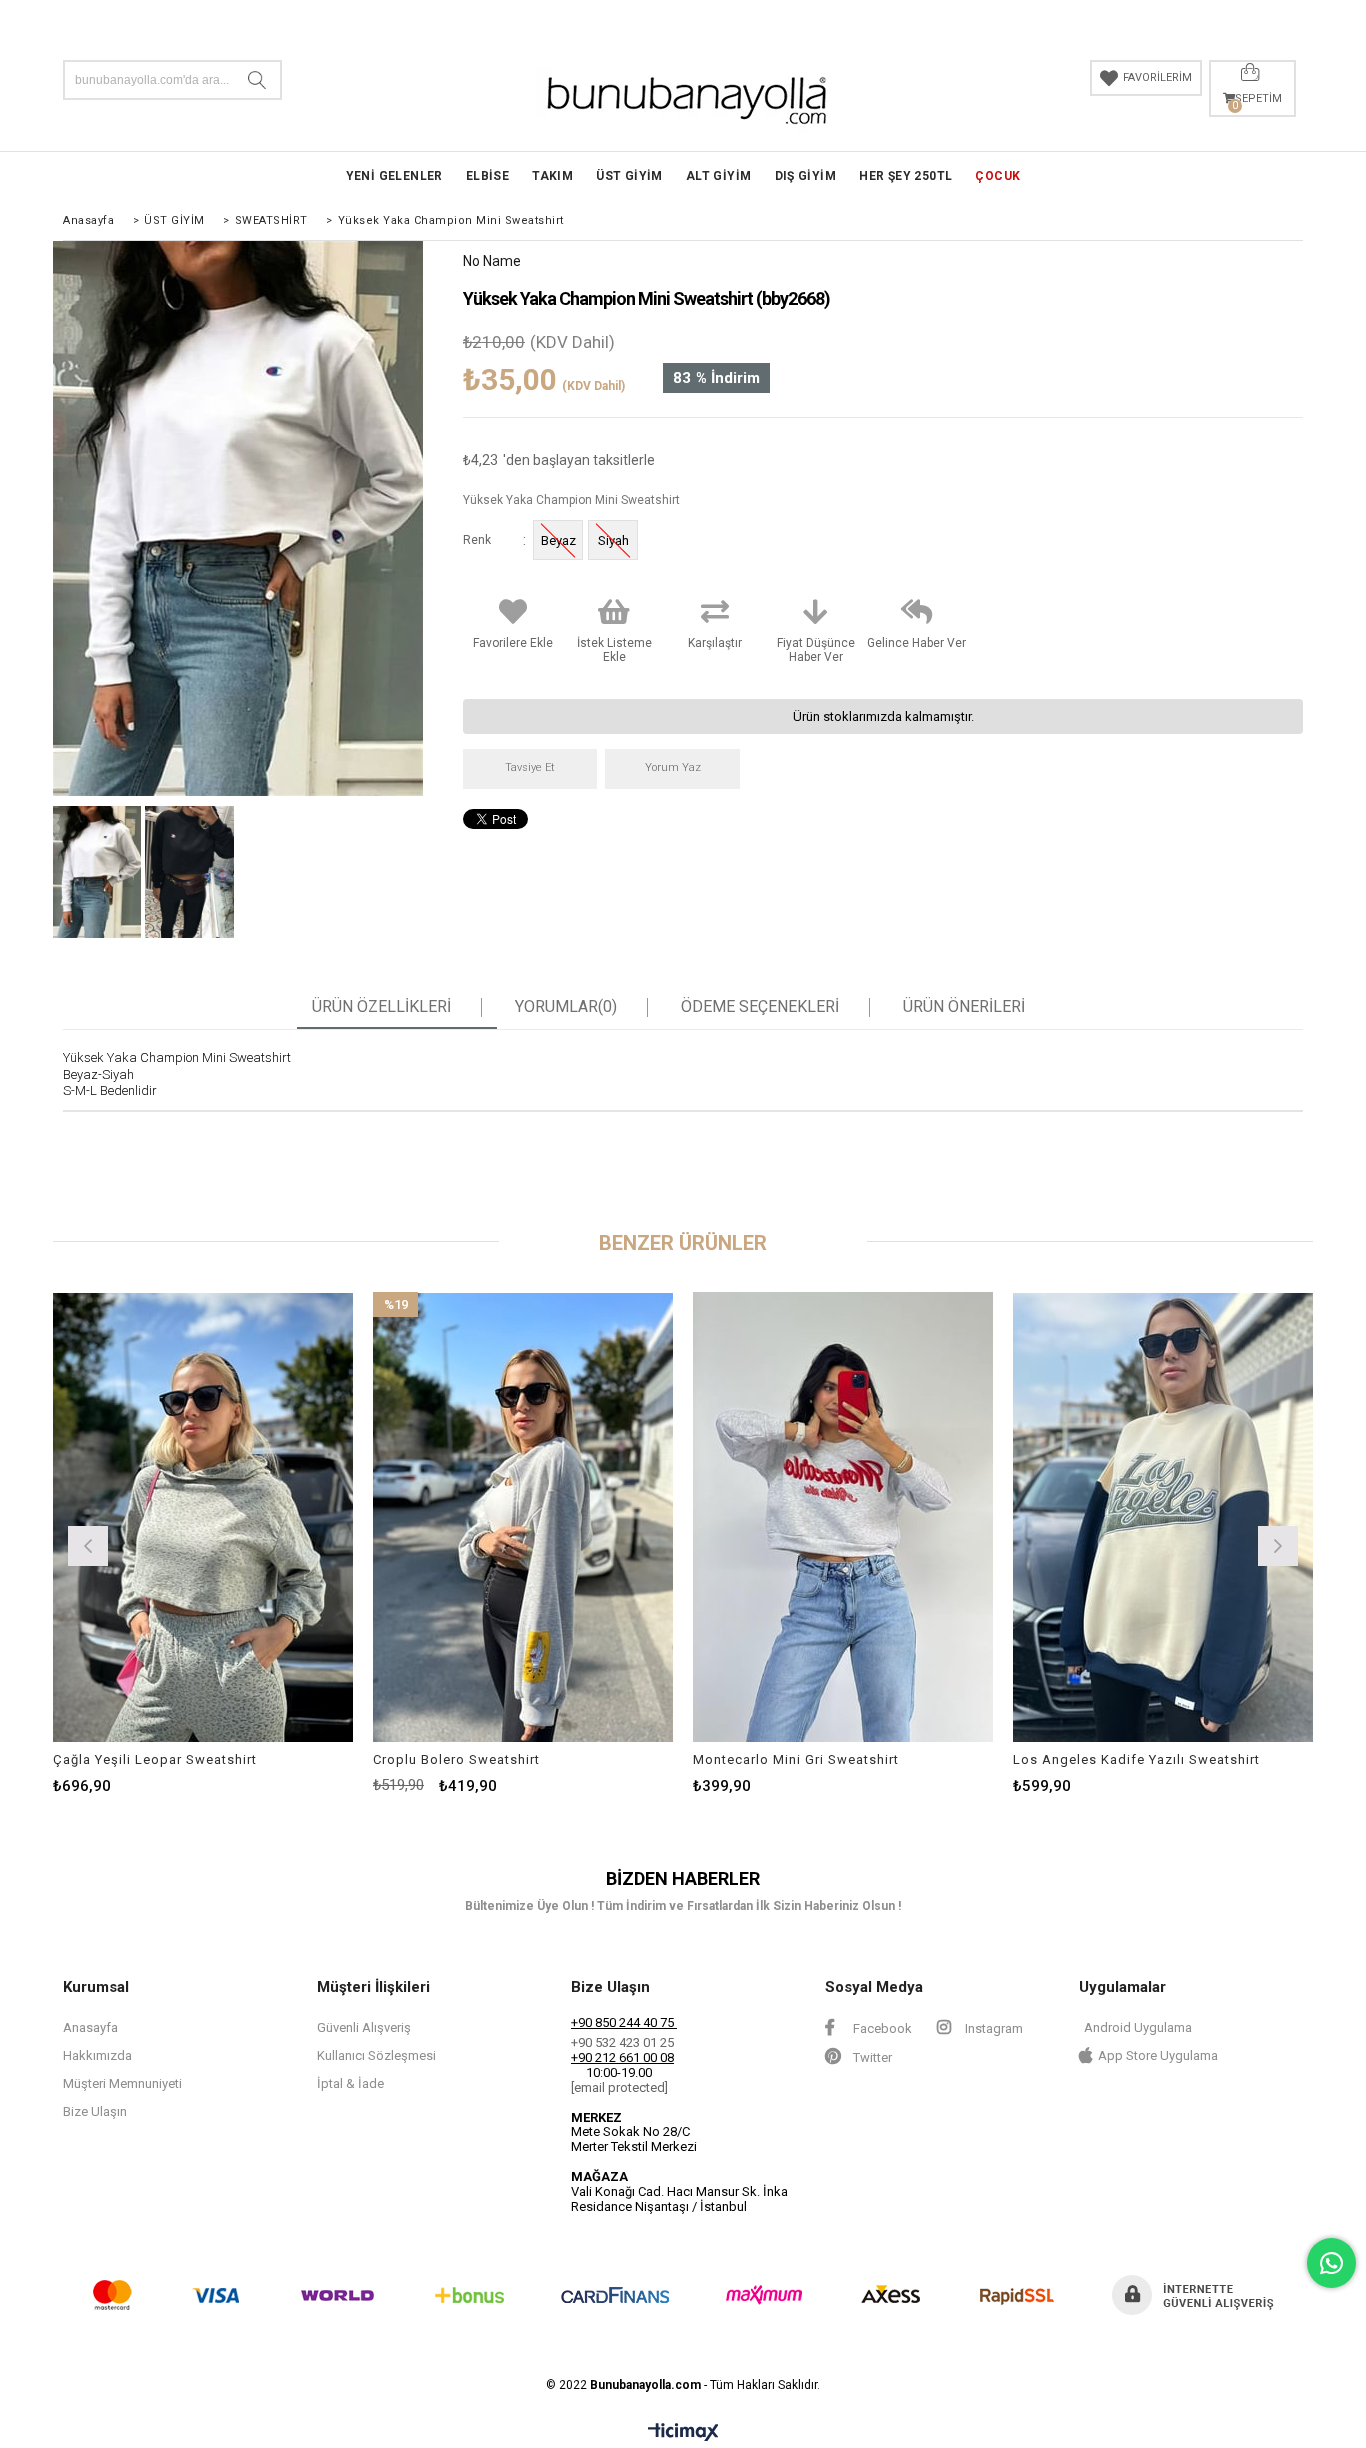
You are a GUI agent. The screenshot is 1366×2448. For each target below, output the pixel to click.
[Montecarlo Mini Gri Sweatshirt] (843, 1517)
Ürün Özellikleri (381, 1007)
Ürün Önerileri (964, 1007)
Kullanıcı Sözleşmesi (376, 2055)
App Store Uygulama (1158, 2055)
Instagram (992, 2028)
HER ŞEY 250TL (905, 176)
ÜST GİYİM (629, 176)
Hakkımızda (97, 2055)
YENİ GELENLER (394, 176)
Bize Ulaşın (95, 2111)
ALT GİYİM (719, 176)
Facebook (881, 2028)
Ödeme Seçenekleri (760, 1007)
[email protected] (619, 2087)
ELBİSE (487, 176)
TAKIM (552, 176)
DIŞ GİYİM (806, 176)
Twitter (871, 2057)
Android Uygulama (1138, 2027)
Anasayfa (90, 2027)
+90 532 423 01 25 (622, 2042)
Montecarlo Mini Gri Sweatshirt (796, 1759)
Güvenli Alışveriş (364, 2027)
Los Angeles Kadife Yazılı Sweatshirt (1136, 1759)
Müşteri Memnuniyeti (122, 2083)
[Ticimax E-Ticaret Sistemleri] (683, 2433)
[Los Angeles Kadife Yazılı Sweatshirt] (1163, 1517)
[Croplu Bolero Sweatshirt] (523, 1517)
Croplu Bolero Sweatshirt (456, 1759)
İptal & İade (350, 2083)
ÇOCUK (997, 176)
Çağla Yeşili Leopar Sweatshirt (155, 1759)
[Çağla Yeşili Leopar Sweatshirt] (203, 1517)
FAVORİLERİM (1157, 77)
